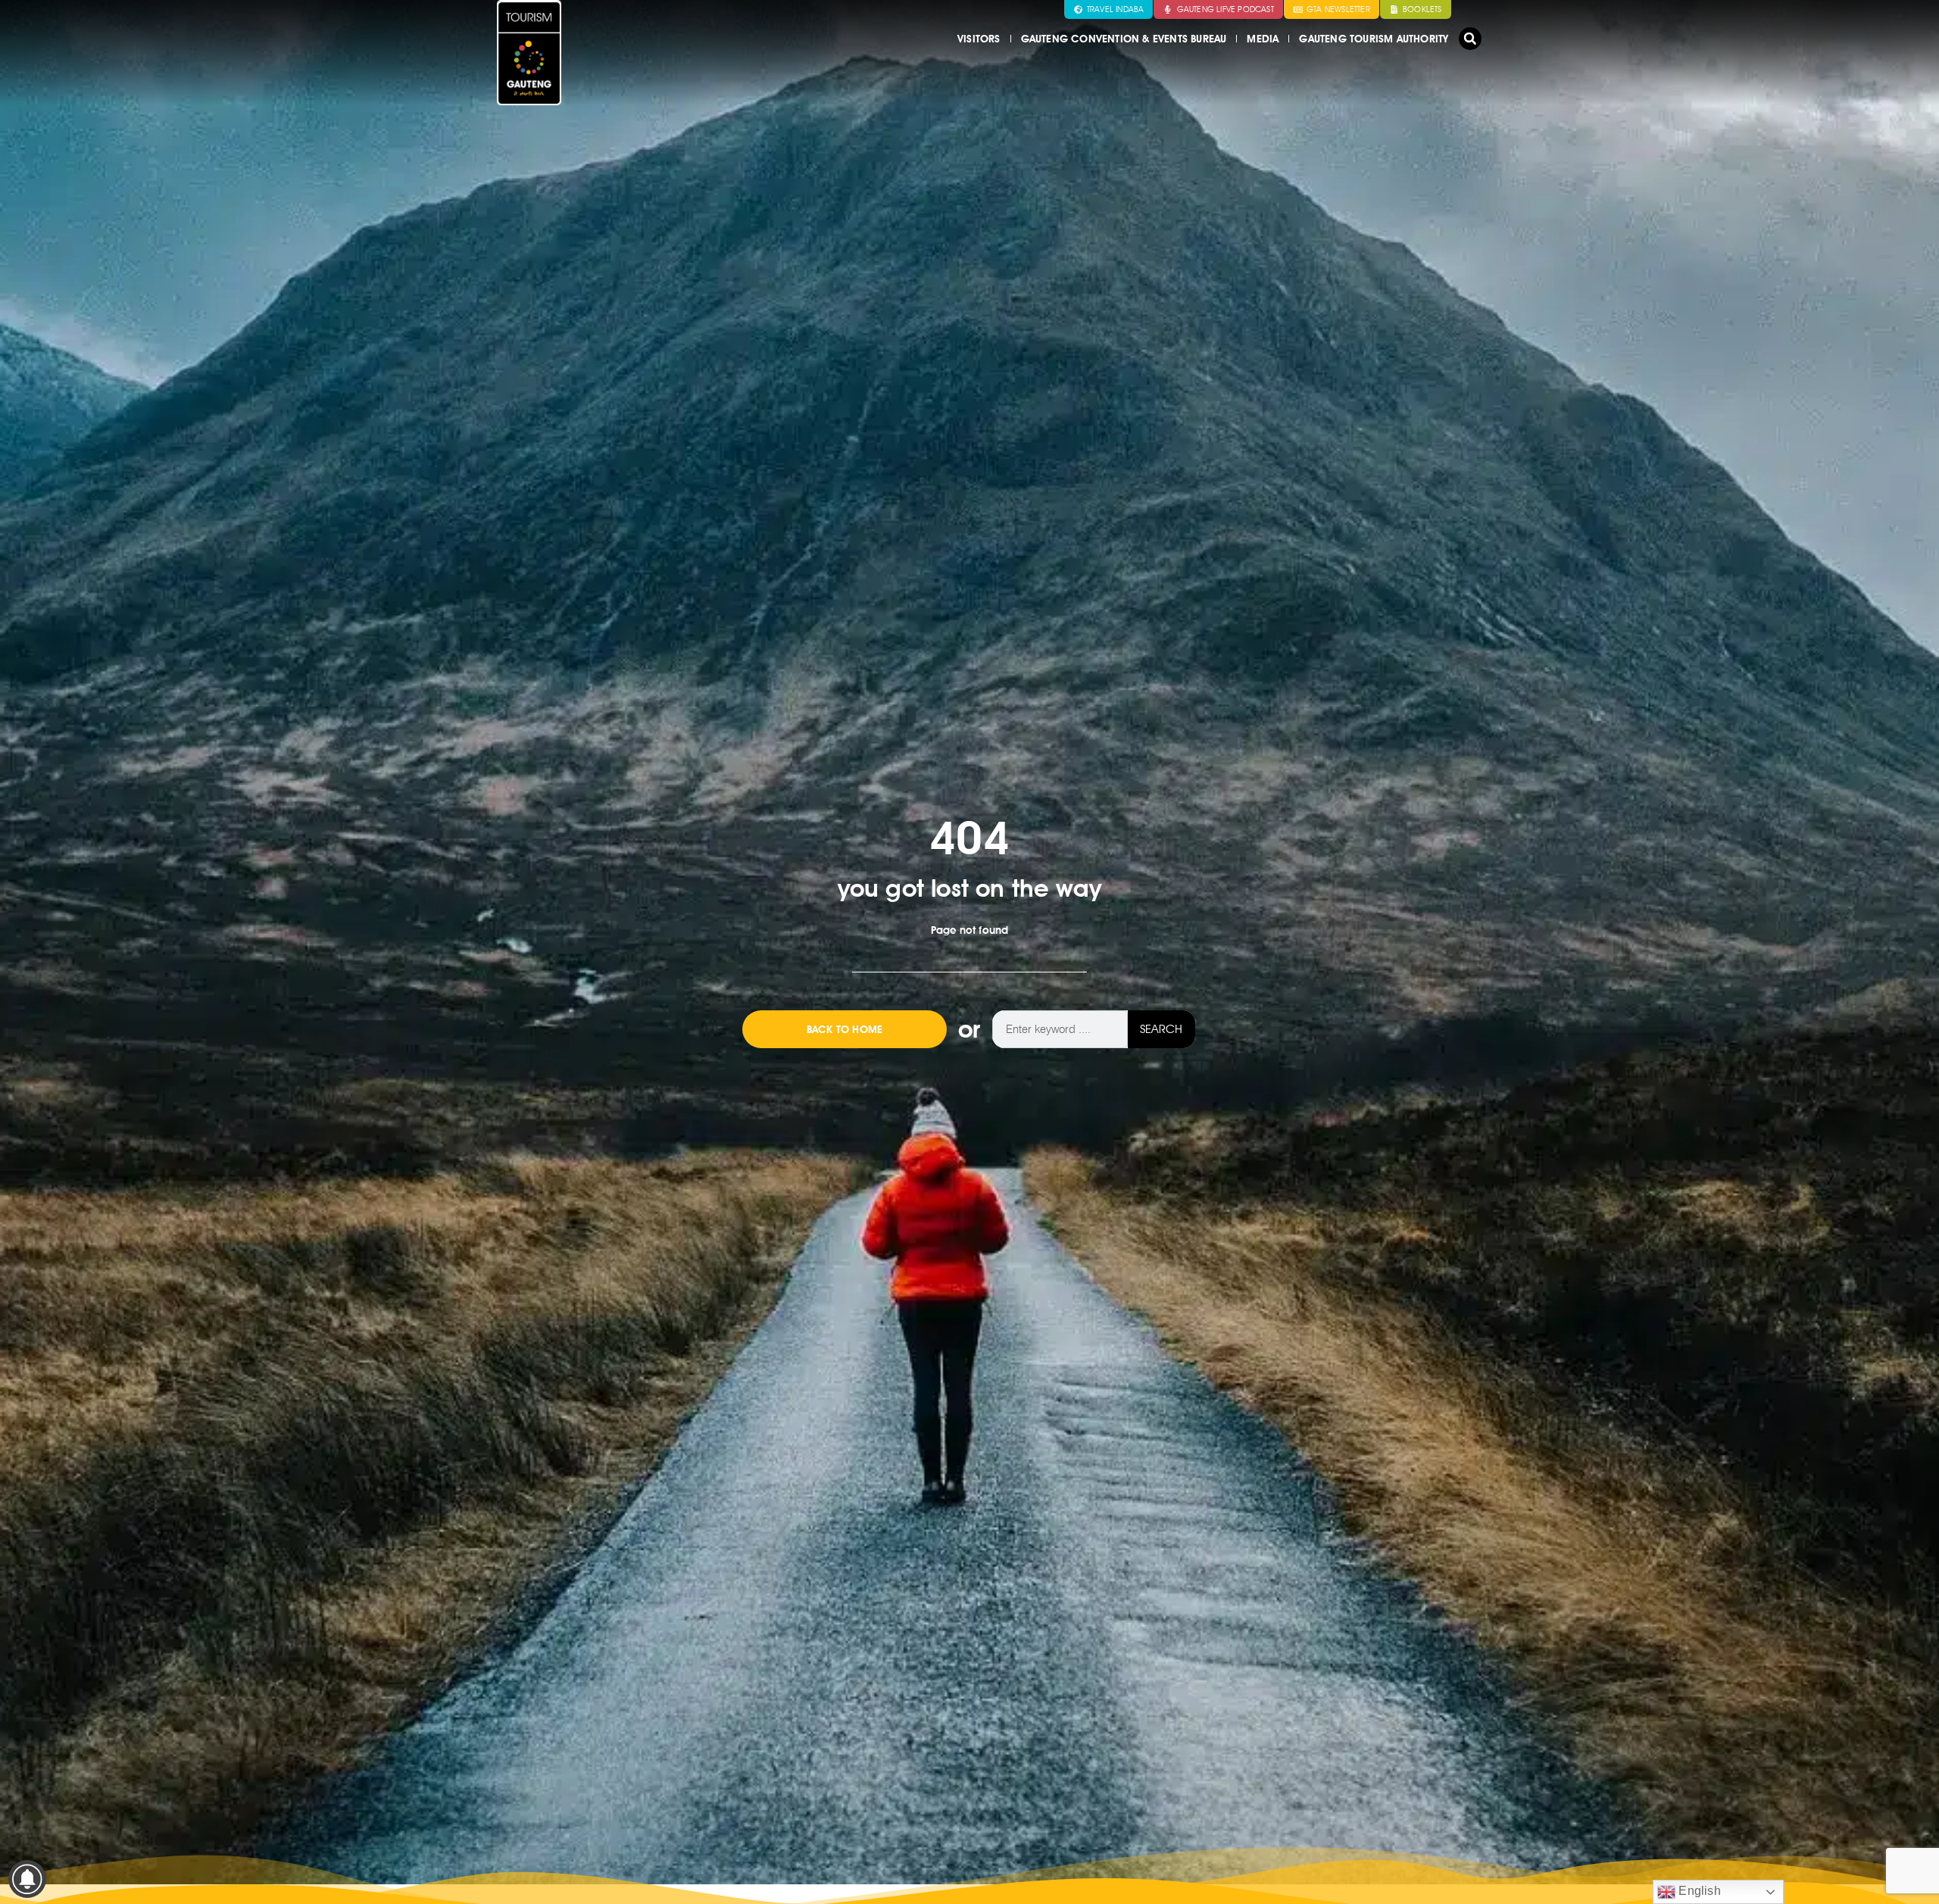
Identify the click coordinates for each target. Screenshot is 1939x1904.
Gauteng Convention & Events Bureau (1124, 39)
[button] (1470, 39)
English (1698, 1891)
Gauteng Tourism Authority (1374, 39)
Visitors (979, 39)
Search (1161, 1029)
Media (1263, 39)
